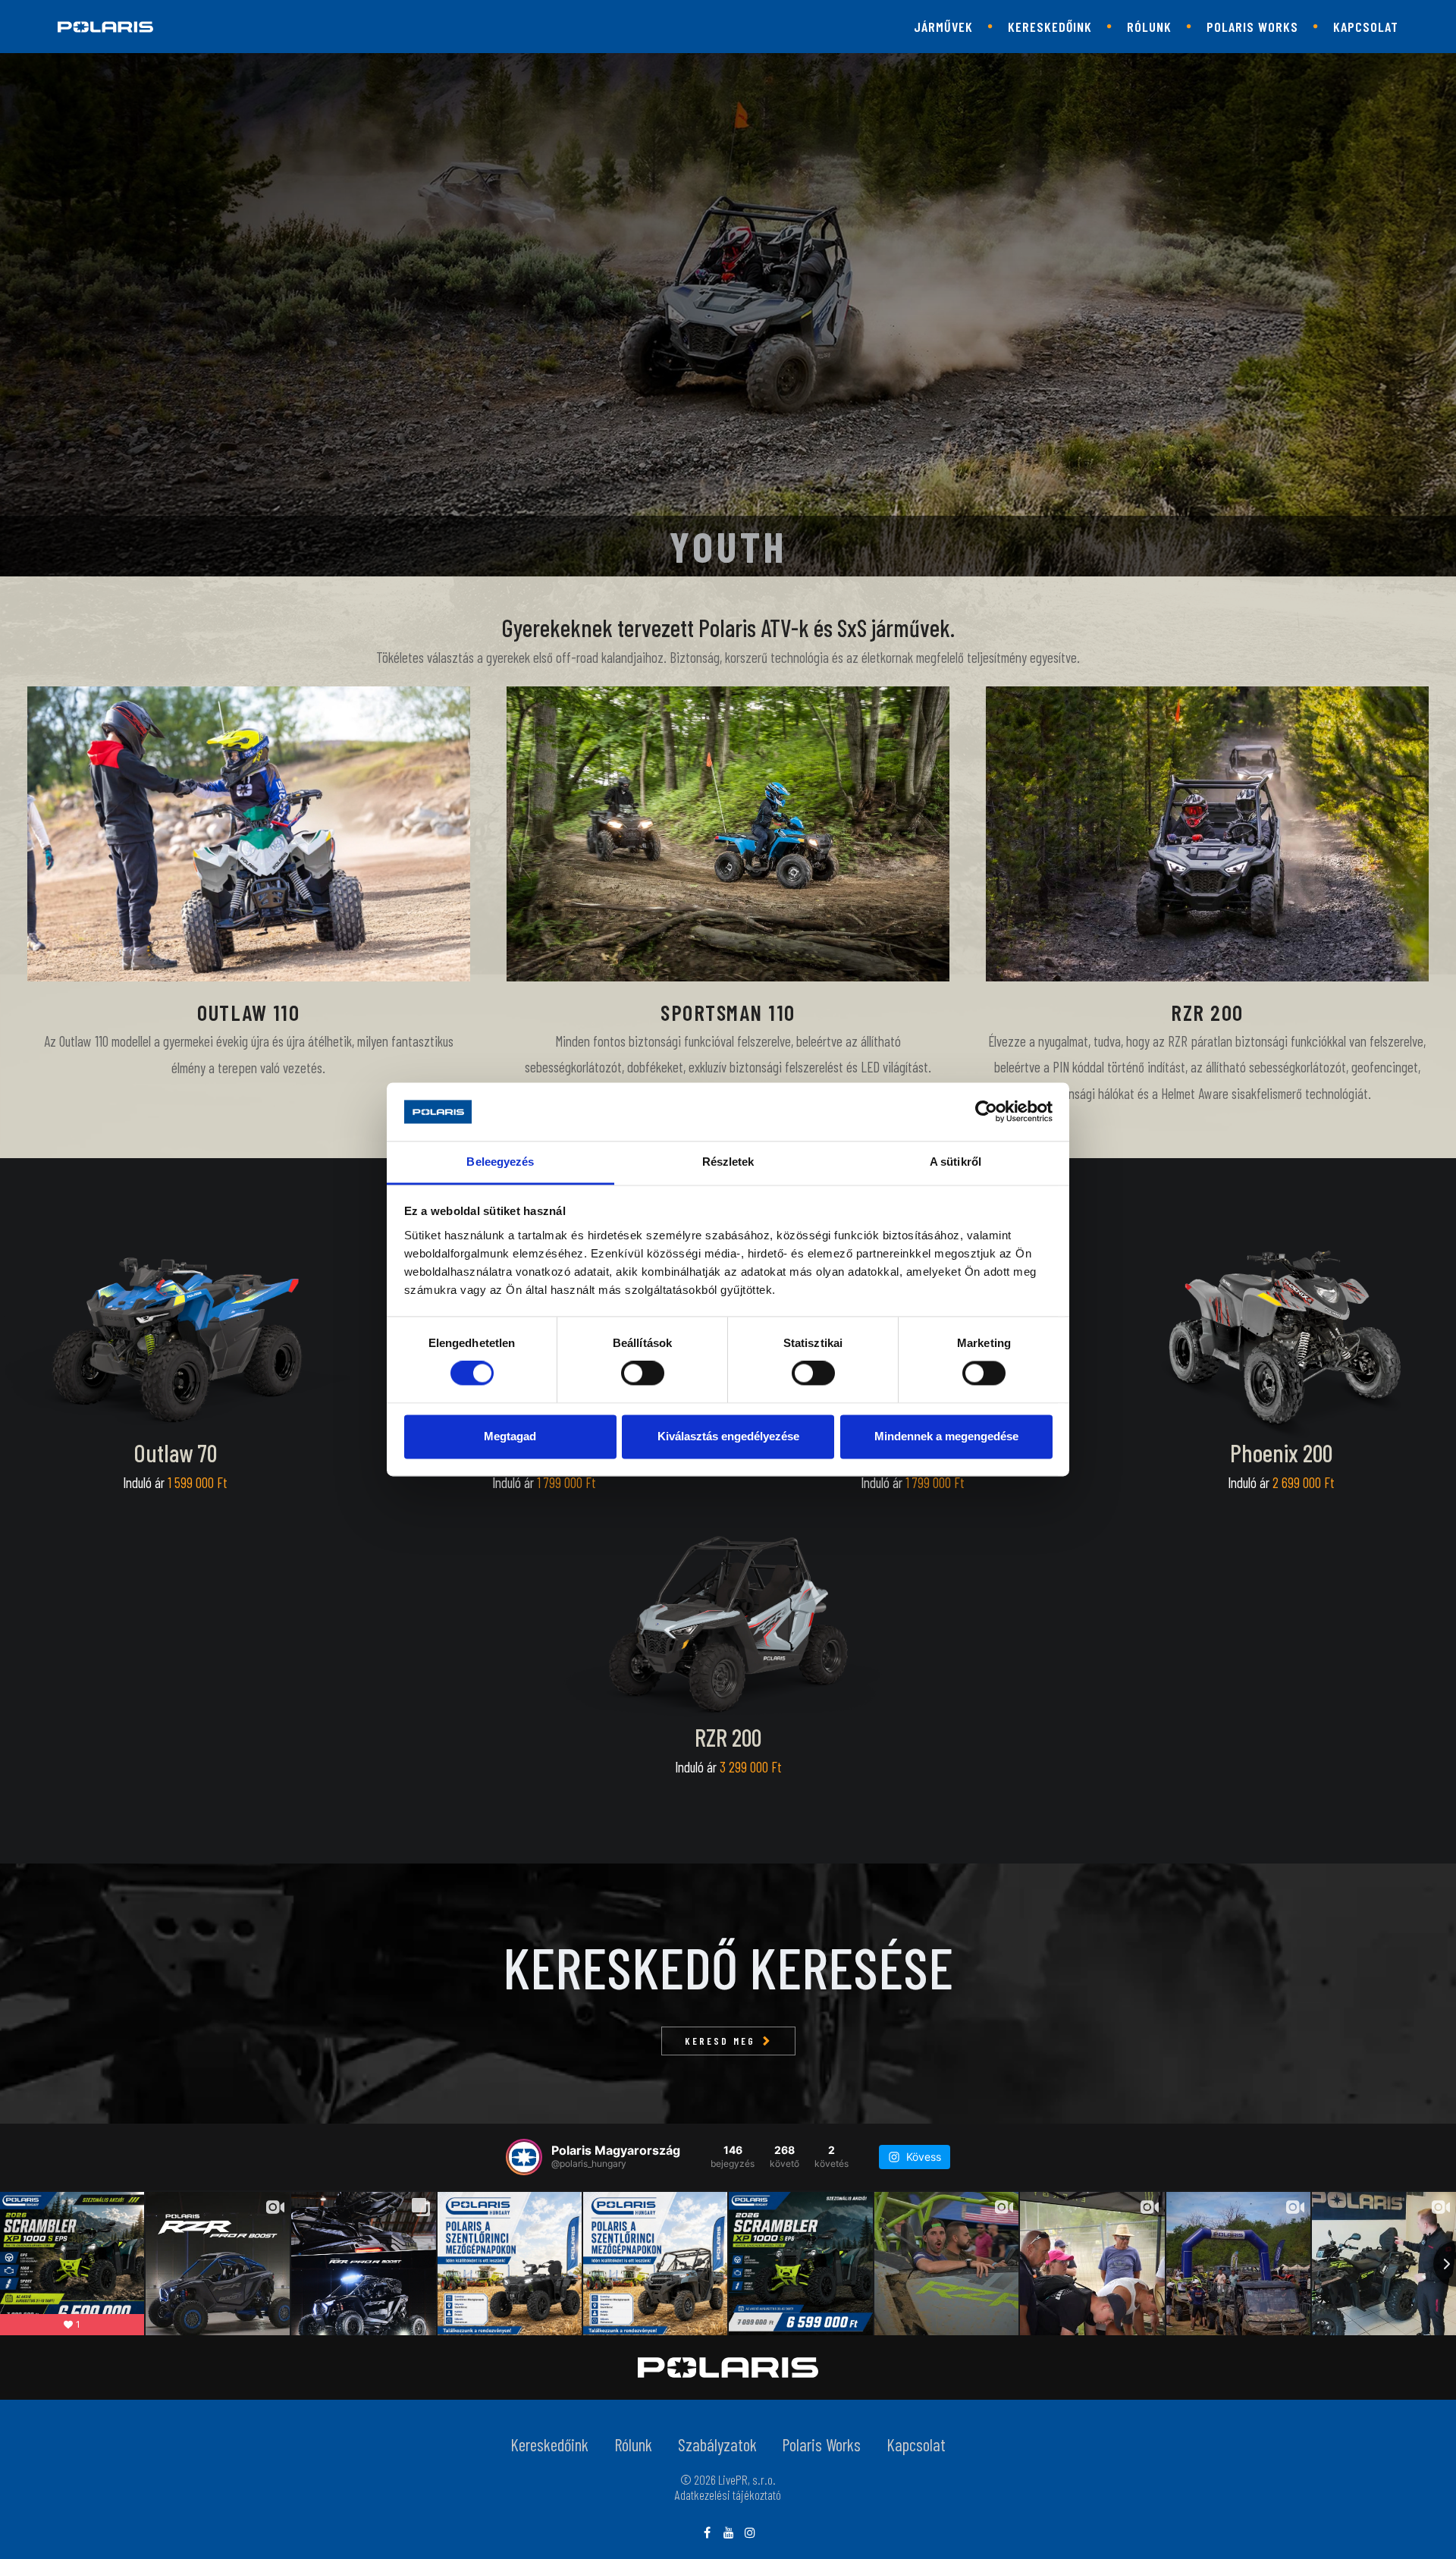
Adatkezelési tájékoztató (728, 2495)
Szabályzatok (717, 2444)
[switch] (643, 1374)
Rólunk (1149, 27)
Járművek (943, 27)
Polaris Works (1252, 27)
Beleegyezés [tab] (500, 1162)
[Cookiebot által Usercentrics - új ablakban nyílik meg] (986, 1112)
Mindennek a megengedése (946, 1436)
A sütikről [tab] (955, 1162)
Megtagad (510, 1436)
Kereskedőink (1050, 27)
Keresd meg (720, 2041)
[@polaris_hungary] (524, 2157)
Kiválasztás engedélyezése (728, 1436)
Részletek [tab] (728, 1162)
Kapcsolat (1366, 27)
